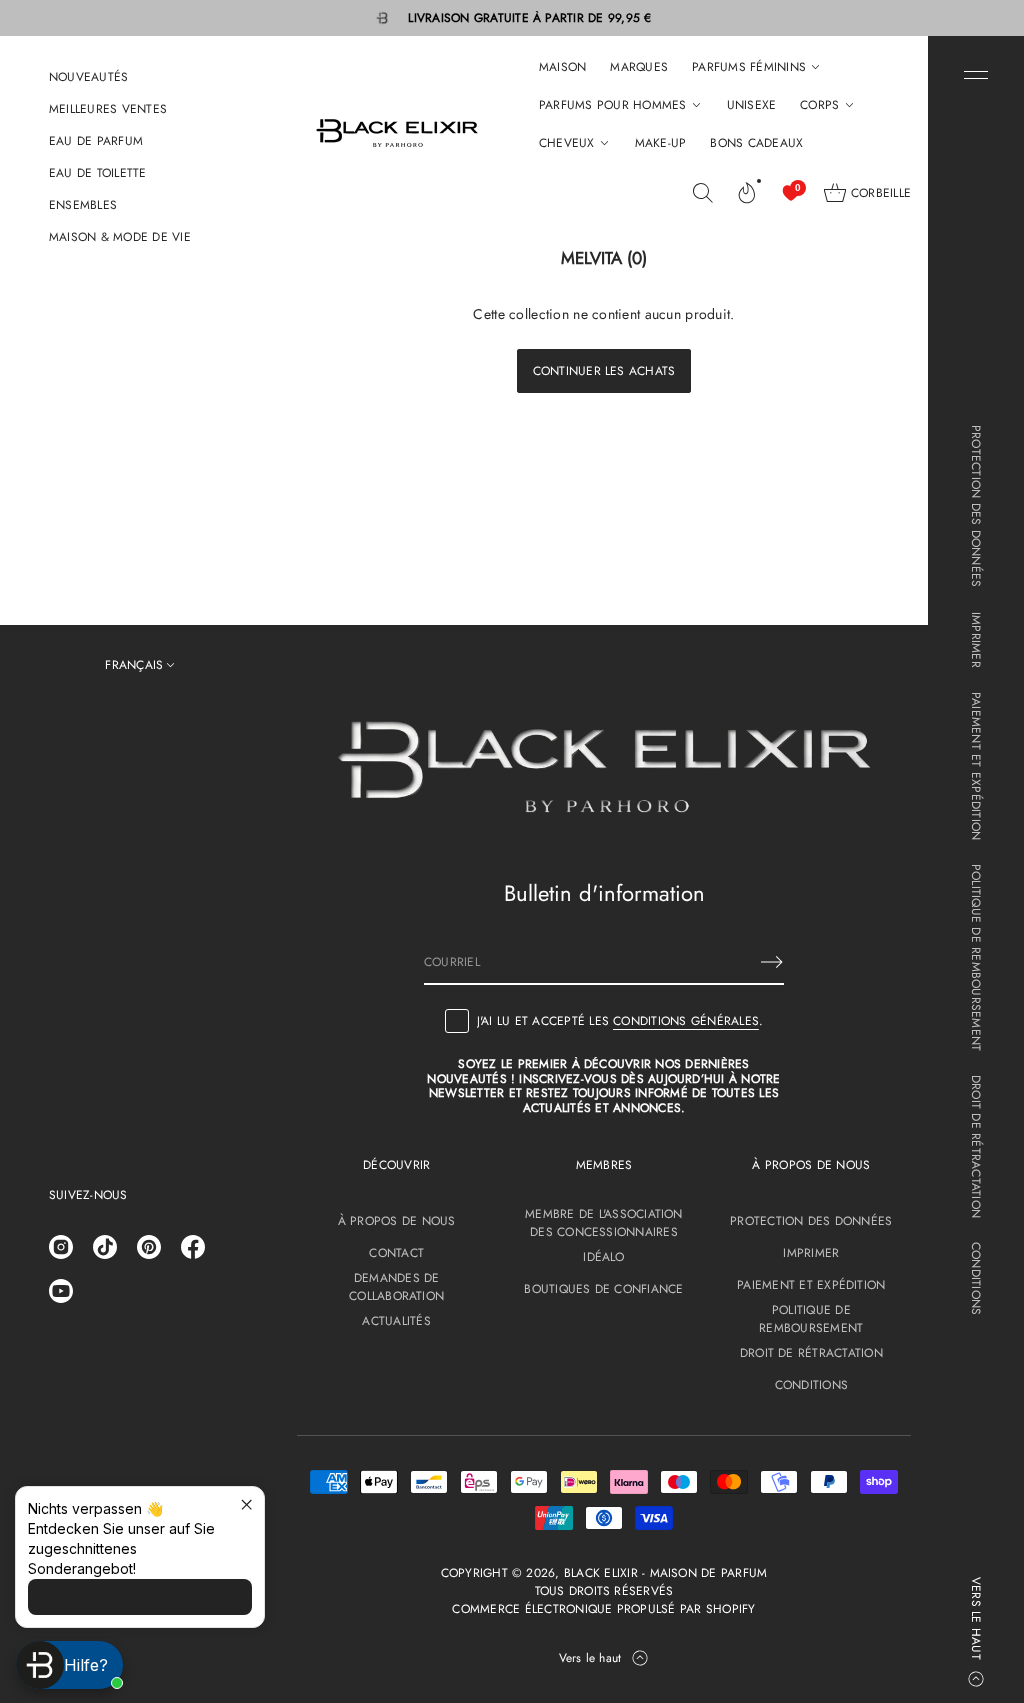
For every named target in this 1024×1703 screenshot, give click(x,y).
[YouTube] (61, 1291)
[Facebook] (193, 1247)
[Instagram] (61, 1247)
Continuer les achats (604, 371)
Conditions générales (686, 1021)
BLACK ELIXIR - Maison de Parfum (665, 1573)
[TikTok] (105, 1247)
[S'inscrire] (772, 962)
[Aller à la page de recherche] (703, 193)
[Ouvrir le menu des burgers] (976, 75)
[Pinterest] (149, 1247)
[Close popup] (246, 1504)
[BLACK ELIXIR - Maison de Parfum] (397, 133)
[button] (703, 193)
